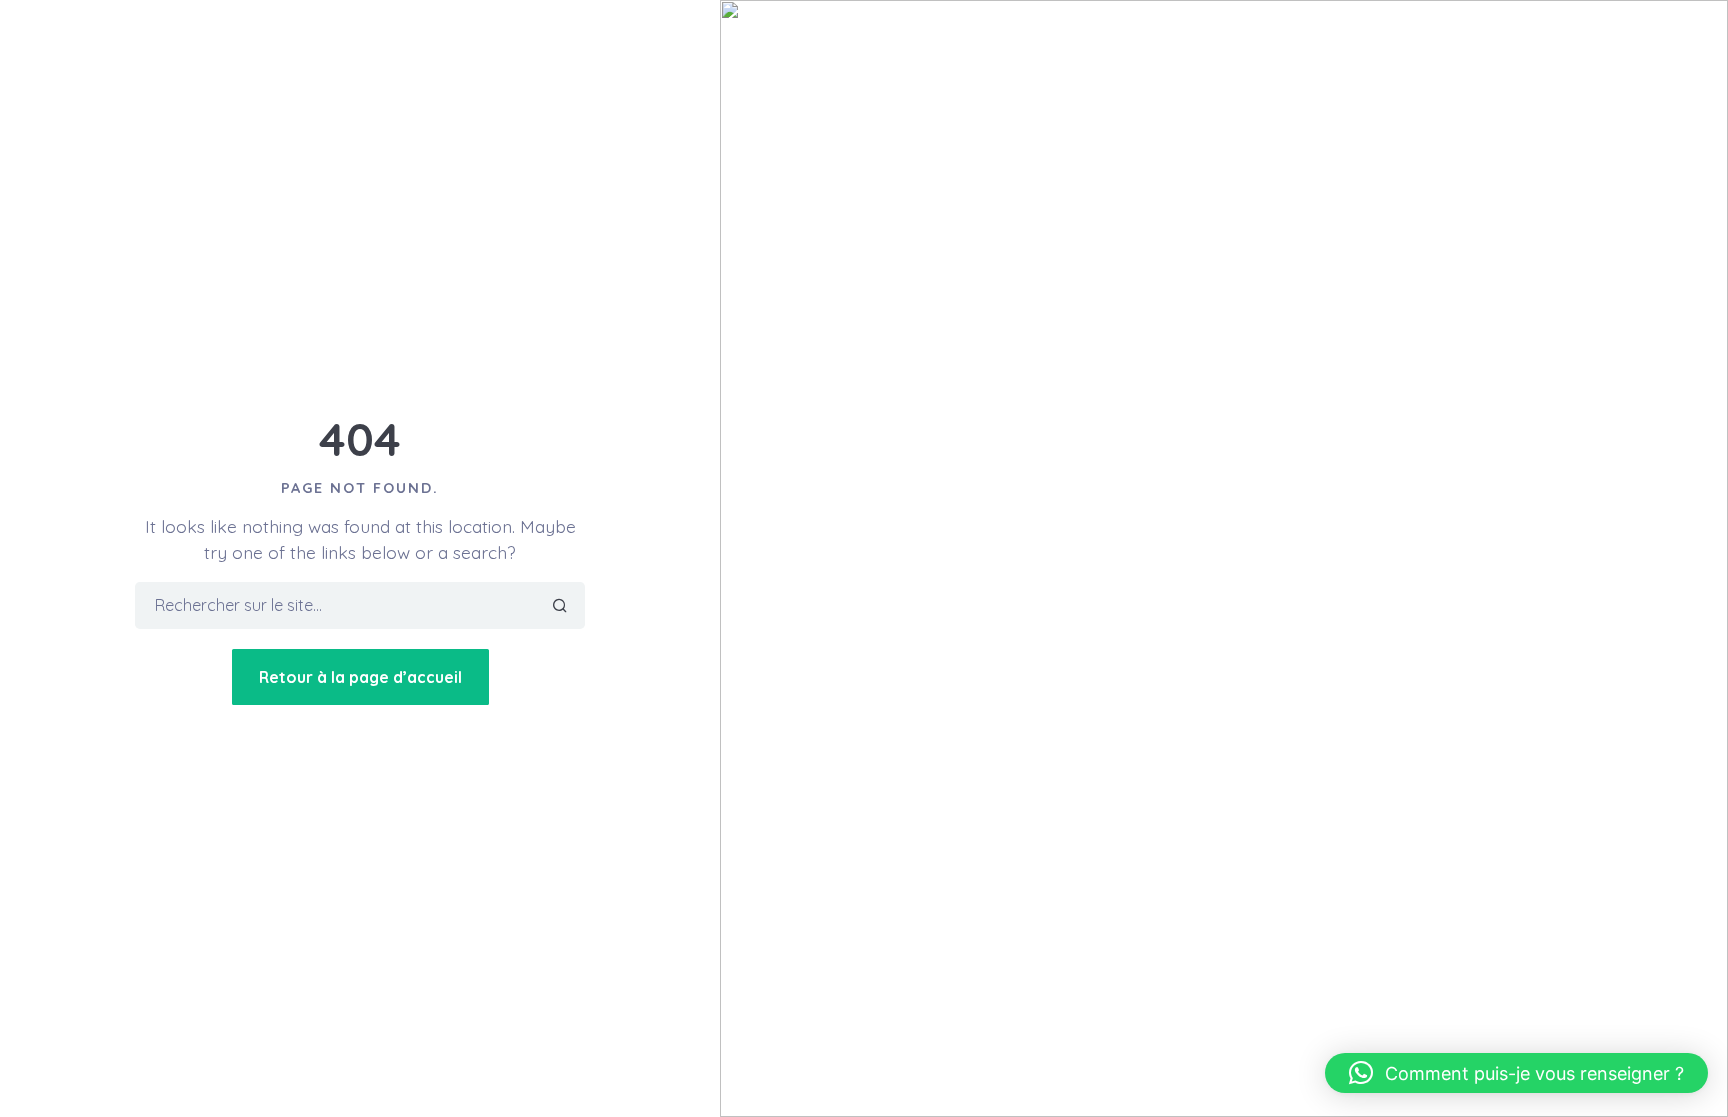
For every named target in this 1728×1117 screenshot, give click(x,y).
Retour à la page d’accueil (360, 677)
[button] (1516, 1073)
